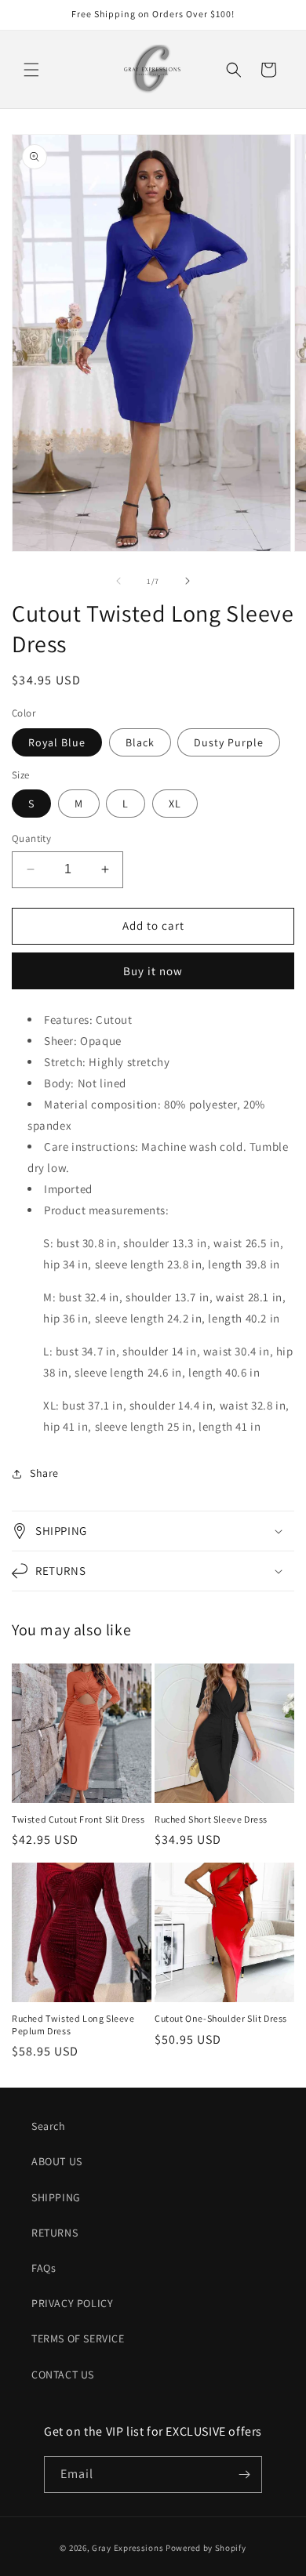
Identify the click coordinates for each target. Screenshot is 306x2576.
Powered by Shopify (206, 2548)
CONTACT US (63, 2375)
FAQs (44, 2268)
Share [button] (44, 1473)
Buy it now (153, 971)
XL (175, 804)
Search (49, 2126)
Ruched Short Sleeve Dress (211, 1819)
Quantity (31, 838)
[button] (31, 70)
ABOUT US (57, 2161)
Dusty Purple (229, 742)
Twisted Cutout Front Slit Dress (78, 1819)
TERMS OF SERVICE (78, 2338)
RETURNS (55, 2233)
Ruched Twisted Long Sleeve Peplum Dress (73, 2025)
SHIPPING (56, 2197)
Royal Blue (57, 742)
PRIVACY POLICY (72, 2303)
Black (140, 742)
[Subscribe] (244, 2474)
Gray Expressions (127, 2548)
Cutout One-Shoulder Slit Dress (221, 2018)
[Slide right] (188, 581)
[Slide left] (118, 581)
